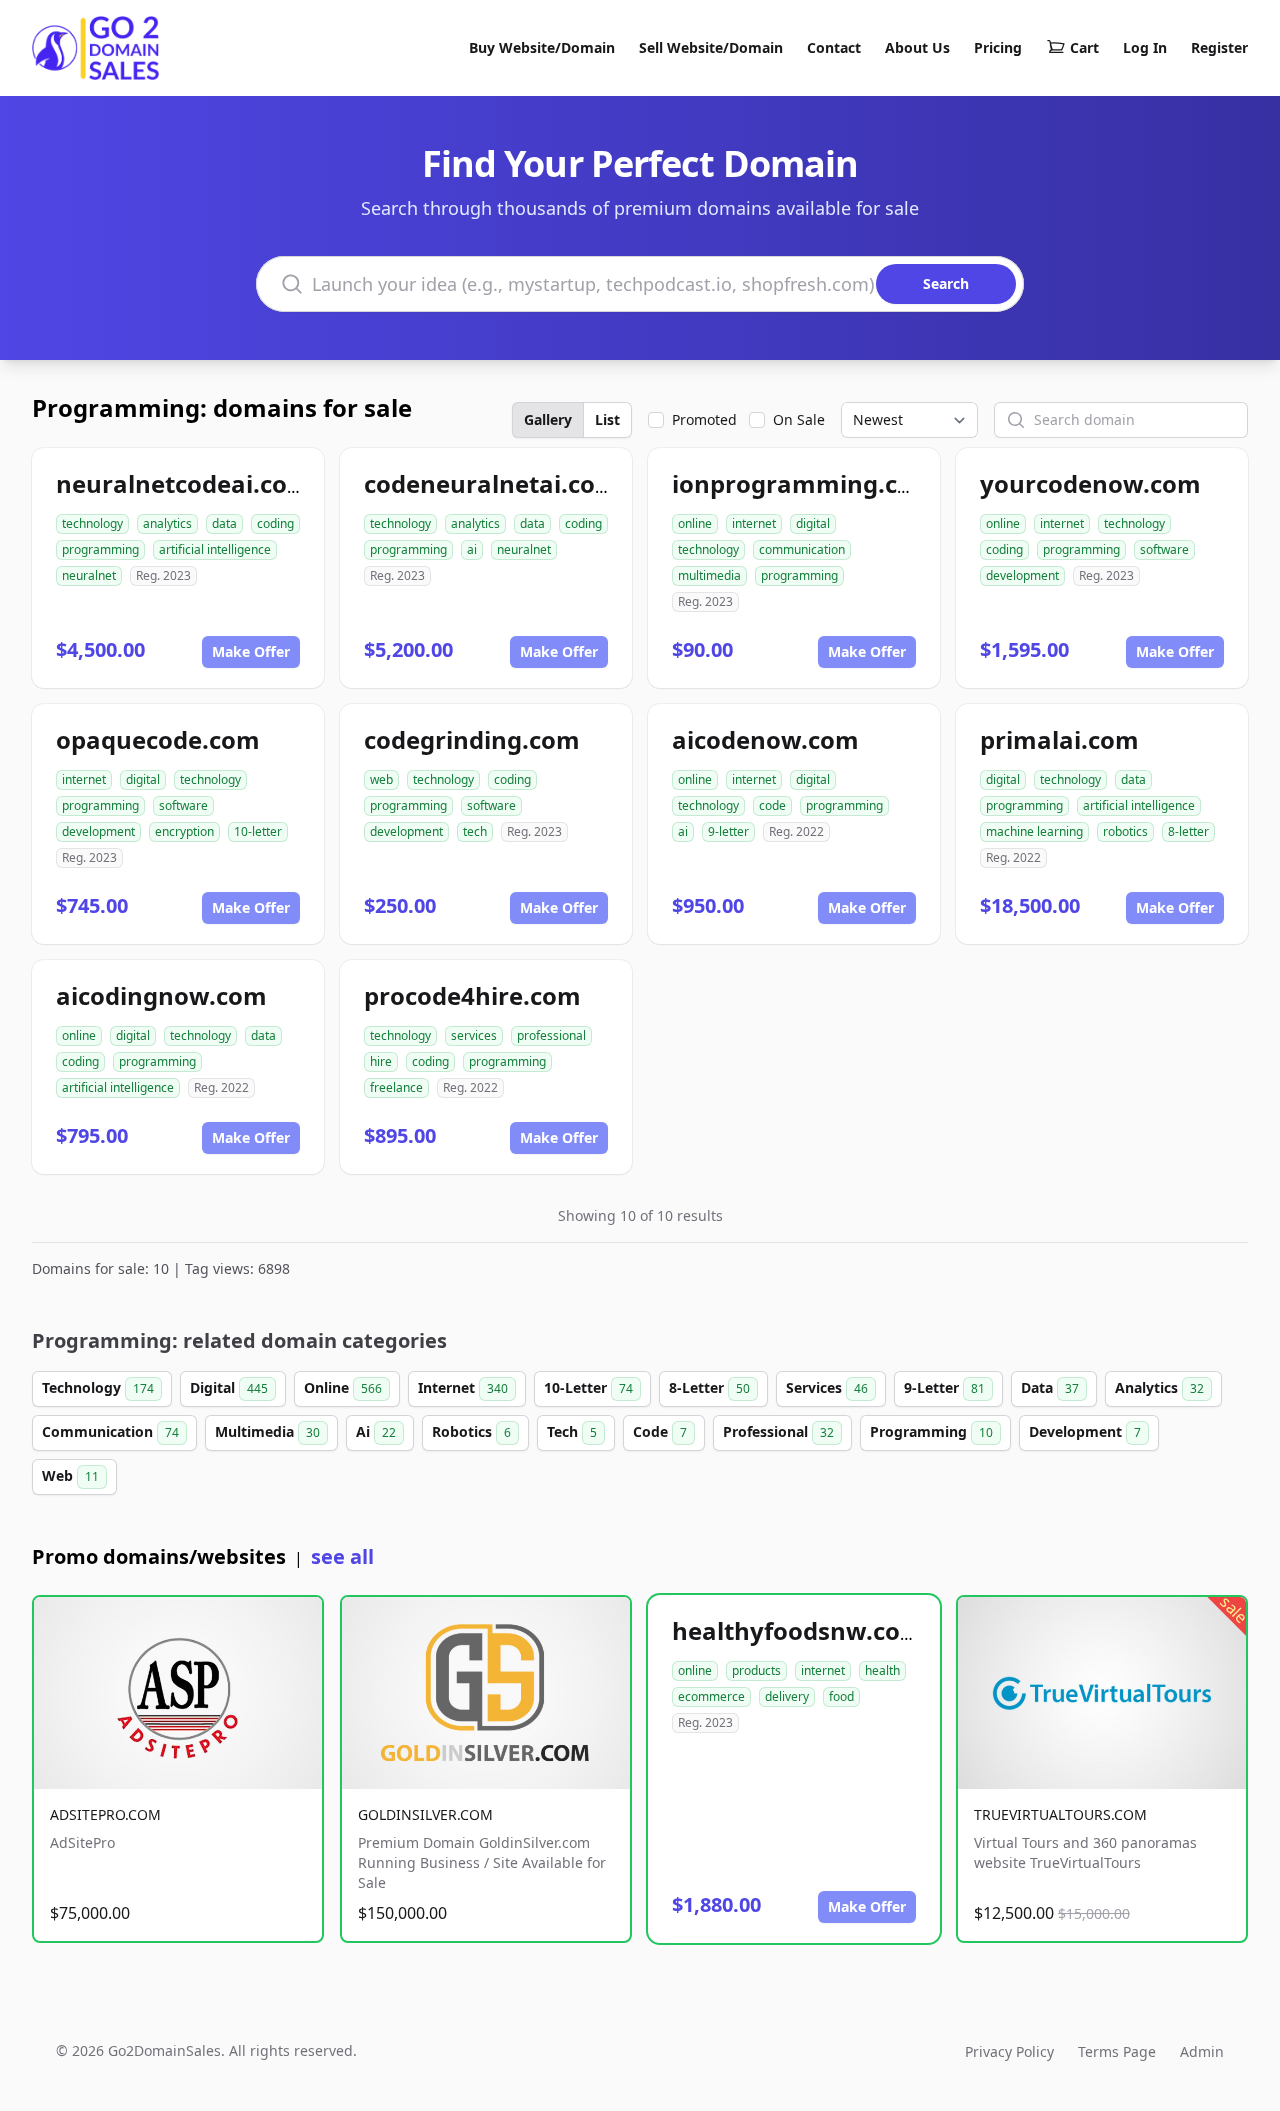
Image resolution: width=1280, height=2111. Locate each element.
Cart (1084, 47)
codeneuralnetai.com (491, 483)
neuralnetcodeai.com (183, 483)
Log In (1145, 47)
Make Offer (251, 651)
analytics (167, 523)
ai (472, 549)
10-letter (258, 831)
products (756, 1670)
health (882, 1670)
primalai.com (1059, 739)
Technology (98, 1387)
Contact (834, 47)
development (1022, 575)
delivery (787, 1696)
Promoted (704, 419)
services (474, 1035)
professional (551, 1035)
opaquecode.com (158, 739)
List (607, 419)
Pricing (998, 47)
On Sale (799, 419)
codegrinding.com (472, 739)
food (841, 1696)
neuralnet (89, 575)
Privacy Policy (1009, 2051)
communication (802, 549)
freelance (396, 1087)
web (381, 779)
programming (100, 549)
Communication (110, 1431)
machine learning (1034, 831)
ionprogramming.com (804, 483)
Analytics (1159, 1387)
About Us (917, 47)
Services (827, 1387)
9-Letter (944, 1387)
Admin (1202, 2051)
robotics (1125, 831)
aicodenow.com (765, 739)
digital (813, 523)
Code (660, 1431)
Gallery (548, 419)
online (695, 523)
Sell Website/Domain (711, 47)
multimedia (709, 575)
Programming (931, 1431)
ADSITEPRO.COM (105, 1814)
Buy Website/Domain (542, 47)
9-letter (728, 831)
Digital (229, 1387)
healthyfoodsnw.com (798, 1630)
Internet (463, 1387)
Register (1219, 47)
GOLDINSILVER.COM (425, 1814)
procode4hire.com (472, 995)
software (1164, 549)
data (224, 523)
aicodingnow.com (161, 995)
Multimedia (267, 1431)
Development (1085, 1431)
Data (1050, 1387)
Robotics (471, 1431)
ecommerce (711, 1696)
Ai (376, 1431)
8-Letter (709, 1387)
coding (275, 523)
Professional (778, 1431)
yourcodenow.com (1090, 483)
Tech (572, 1431)
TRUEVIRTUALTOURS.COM (1060, 1814)
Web (70, 1475)
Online (343, 1387)
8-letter (1188, 831)
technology (92, 523)
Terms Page (1117, 2051)
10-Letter (588, 1387)
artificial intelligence (215, 549)
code (772, 805)
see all (342, 1556)
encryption (184, 831)
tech (475, 831)
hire (381, 1061)
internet (754, 523)
